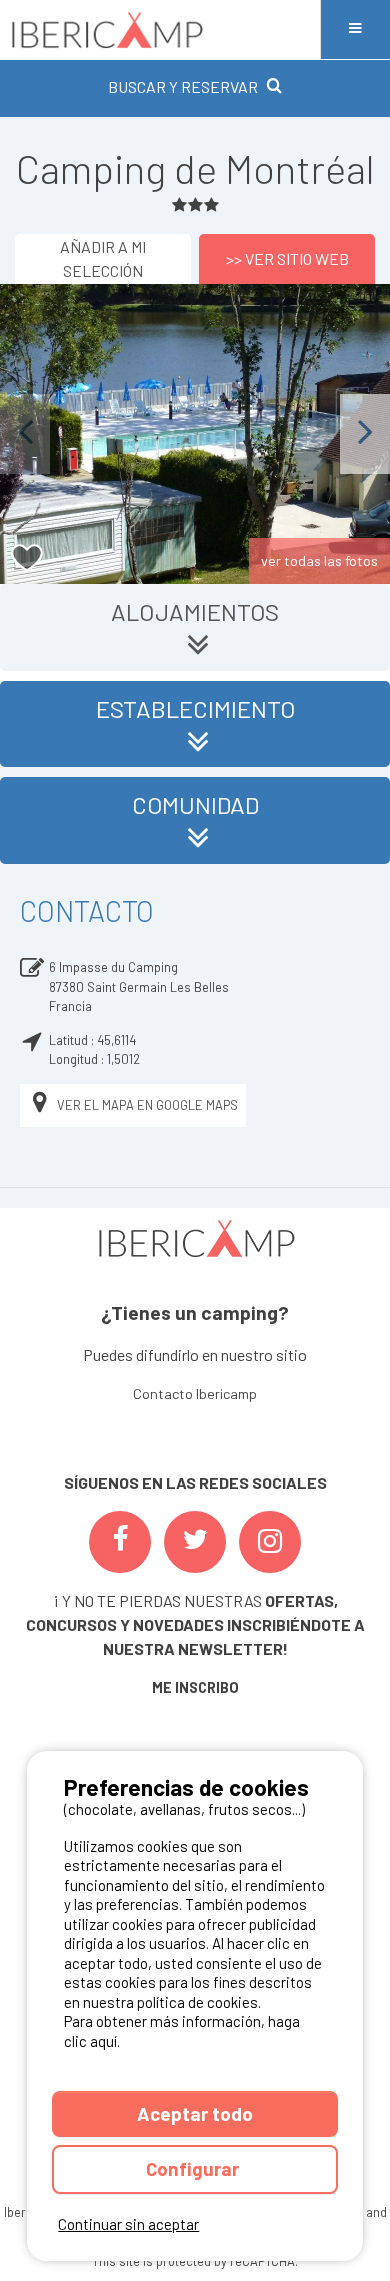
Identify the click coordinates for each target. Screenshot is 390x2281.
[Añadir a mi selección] (27, 558)
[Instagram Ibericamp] (270, 1542)
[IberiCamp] (160, 29)
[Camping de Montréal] (195, 434)
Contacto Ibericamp (195, 1393)
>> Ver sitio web (287, 258)
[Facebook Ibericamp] (120, 1542)
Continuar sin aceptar (128, 2224)
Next (365, 433)
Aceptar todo (195, 2113)
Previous (25, 433)
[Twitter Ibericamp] (195, 1542)
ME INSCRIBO (195, 1687)
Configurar (194, 2168)
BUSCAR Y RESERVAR (183, 86)
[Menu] (355, 29)
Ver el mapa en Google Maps (147, 1105)
